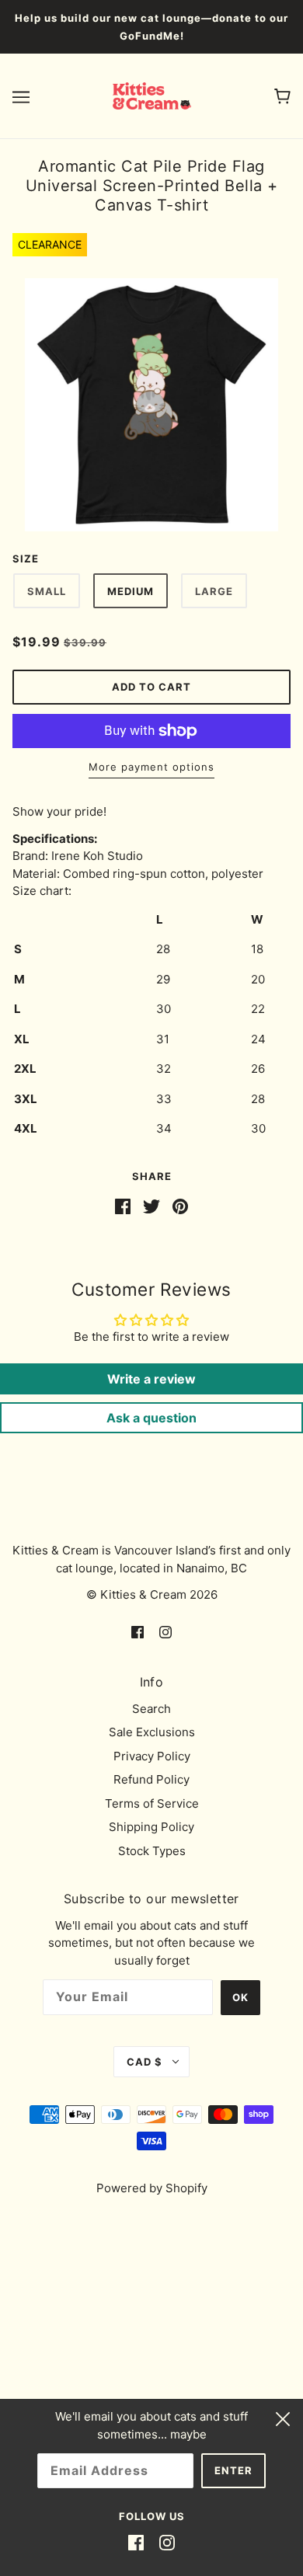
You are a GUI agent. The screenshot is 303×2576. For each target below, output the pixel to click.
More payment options (151, 767)
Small (47, 591)
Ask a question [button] (151, 1418)
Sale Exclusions (152, 1732)
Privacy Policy (152, 1756)
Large (214, 591)
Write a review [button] (151, 1379)
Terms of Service (152, 1803)
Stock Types (152, 1851)
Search (151, 1709)
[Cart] (282, 96)
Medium (131, 591)
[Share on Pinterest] (180, 1206)
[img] (138, 1632)
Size (26, 559)
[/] (152, 95)
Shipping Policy (151, 1827)
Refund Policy (151, 1779)
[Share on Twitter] (151, 1206)
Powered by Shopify (152, 2188)
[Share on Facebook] (123, 1206)
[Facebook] (136, 2543)
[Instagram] (167, 2543)
